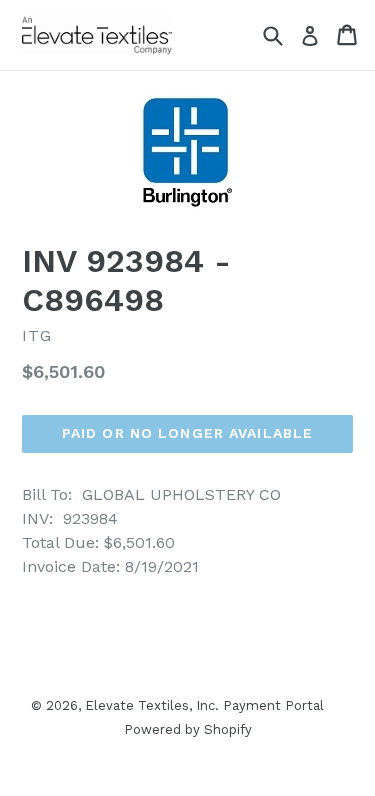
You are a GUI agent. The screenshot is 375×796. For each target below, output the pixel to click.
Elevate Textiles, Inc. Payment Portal (204, 705)
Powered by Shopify (188, 729)
